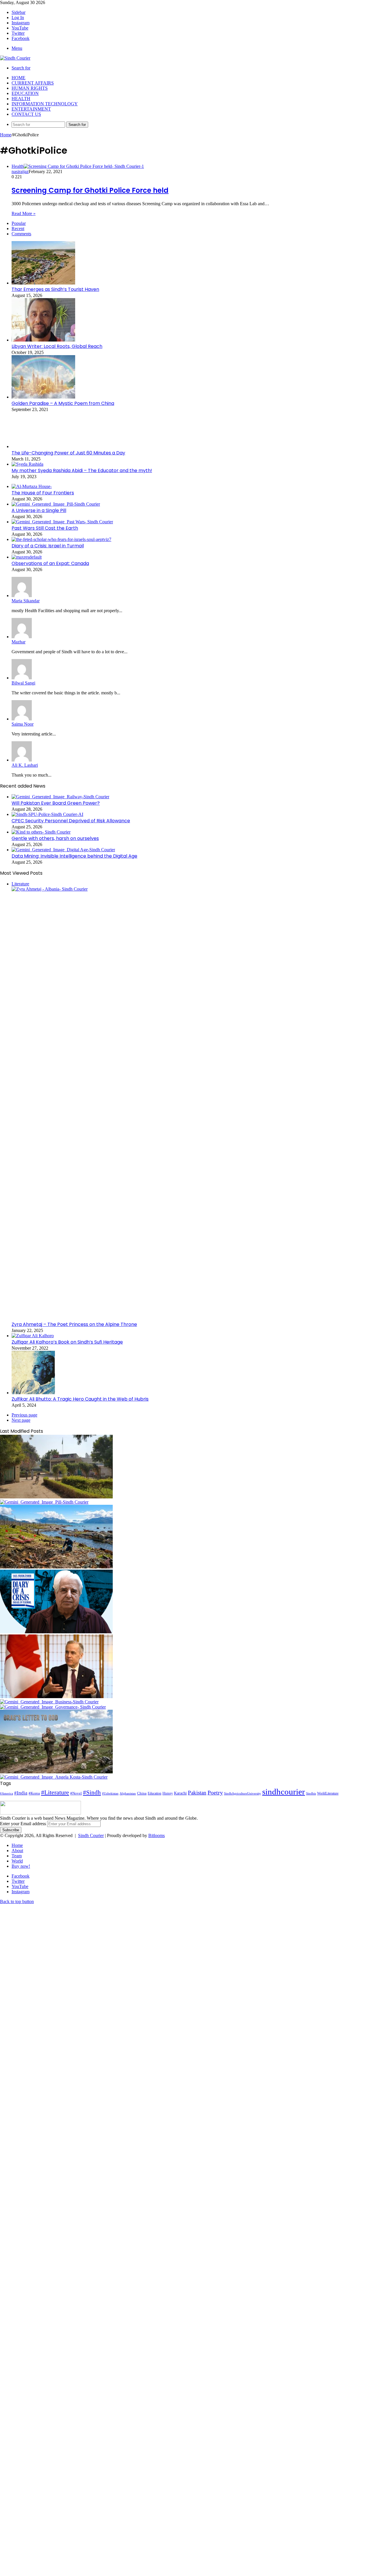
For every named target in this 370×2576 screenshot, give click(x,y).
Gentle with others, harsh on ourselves (55, 838)
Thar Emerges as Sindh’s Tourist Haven (55, 289)
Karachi (180, 1793)
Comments (21, 234)
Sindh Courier (91, 1835)
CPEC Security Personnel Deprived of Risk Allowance (71, 821)
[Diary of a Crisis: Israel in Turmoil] (61, 539)
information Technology (45, 104)
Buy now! (21, 1866)
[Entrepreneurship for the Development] (49, 1702)
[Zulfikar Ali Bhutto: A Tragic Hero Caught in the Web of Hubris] (33, 1393)
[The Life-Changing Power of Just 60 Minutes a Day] (43, 446)
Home (18, 78)
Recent (18, 229)
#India (21, 1793)
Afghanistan (128, 1793)
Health (21, 99)
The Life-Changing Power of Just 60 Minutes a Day (68, 453)
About (17, 1851)
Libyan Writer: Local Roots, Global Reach (57, 346)
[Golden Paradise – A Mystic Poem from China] (43, 397)
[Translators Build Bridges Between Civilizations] (54, 1777)
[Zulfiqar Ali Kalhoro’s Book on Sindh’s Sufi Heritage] (33, 1336)
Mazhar (18, 642)
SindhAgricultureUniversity (243, 1793)
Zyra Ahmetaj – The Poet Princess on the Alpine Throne (74, 1324)
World (17, 1861)
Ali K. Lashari (25, 765)
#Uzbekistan (110, 1794)
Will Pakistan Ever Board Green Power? (56, 803)
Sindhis (311, 1793)
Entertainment (31, 109)
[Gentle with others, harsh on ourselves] (41, 832)
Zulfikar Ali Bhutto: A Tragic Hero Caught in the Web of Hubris (80, 1399)
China (142, 1793)
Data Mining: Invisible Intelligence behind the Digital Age (74, 856)
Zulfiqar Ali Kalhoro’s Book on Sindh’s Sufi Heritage (67, 1342)
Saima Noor (23, 724)
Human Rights (30, 88)
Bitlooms (157, 1835)
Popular (19, 223)
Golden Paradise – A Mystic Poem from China (63, 403)
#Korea (34, 1793)
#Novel (76, 1793)
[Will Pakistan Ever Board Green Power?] (60, 797)
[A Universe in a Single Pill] (56, 504)
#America (7, 1793)
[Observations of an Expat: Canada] (27, 557)
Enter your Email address (23, 1824)
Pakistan (197, 1793)
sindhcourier (284, 1792)
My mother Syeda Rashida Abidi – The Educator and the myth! (82, 470)
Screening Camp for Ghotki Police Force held (90, 190)
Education (25, 93)
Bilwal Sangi (23, 683)
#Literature (55, 1792)
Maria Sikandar (26, 601)
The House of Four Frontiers (43, 493)
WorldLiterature (328, 1793)
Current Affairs (33, 83)
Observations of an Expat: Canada (50, 563)
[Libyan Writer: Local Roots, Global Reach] (43, 340)
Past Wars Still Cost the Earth (45, 528)
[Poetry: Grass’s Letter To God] (56, 1772)
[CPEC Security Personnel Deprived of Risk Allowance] (47, 814)
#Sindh (92, 1792)
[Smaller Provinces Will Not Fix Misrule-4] (53, 1707)
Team (17, 1856)
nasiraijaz (20, 171)
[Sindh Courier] (15, 58)
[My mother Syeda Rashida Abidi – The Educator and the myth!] (27, 464)
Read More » (24, 213)
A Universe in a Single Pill (39, 510)
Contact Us (26, 114)
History (168, 1793)
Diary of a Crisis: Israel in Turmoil (48, 546)
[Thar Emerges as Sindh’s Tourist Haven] (43, 283)
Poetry (215, 1792)
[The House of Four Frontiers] (32, 486)
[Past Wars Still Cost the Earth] (62, 522)
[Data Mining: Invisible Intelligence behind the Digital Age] (63, 850)
